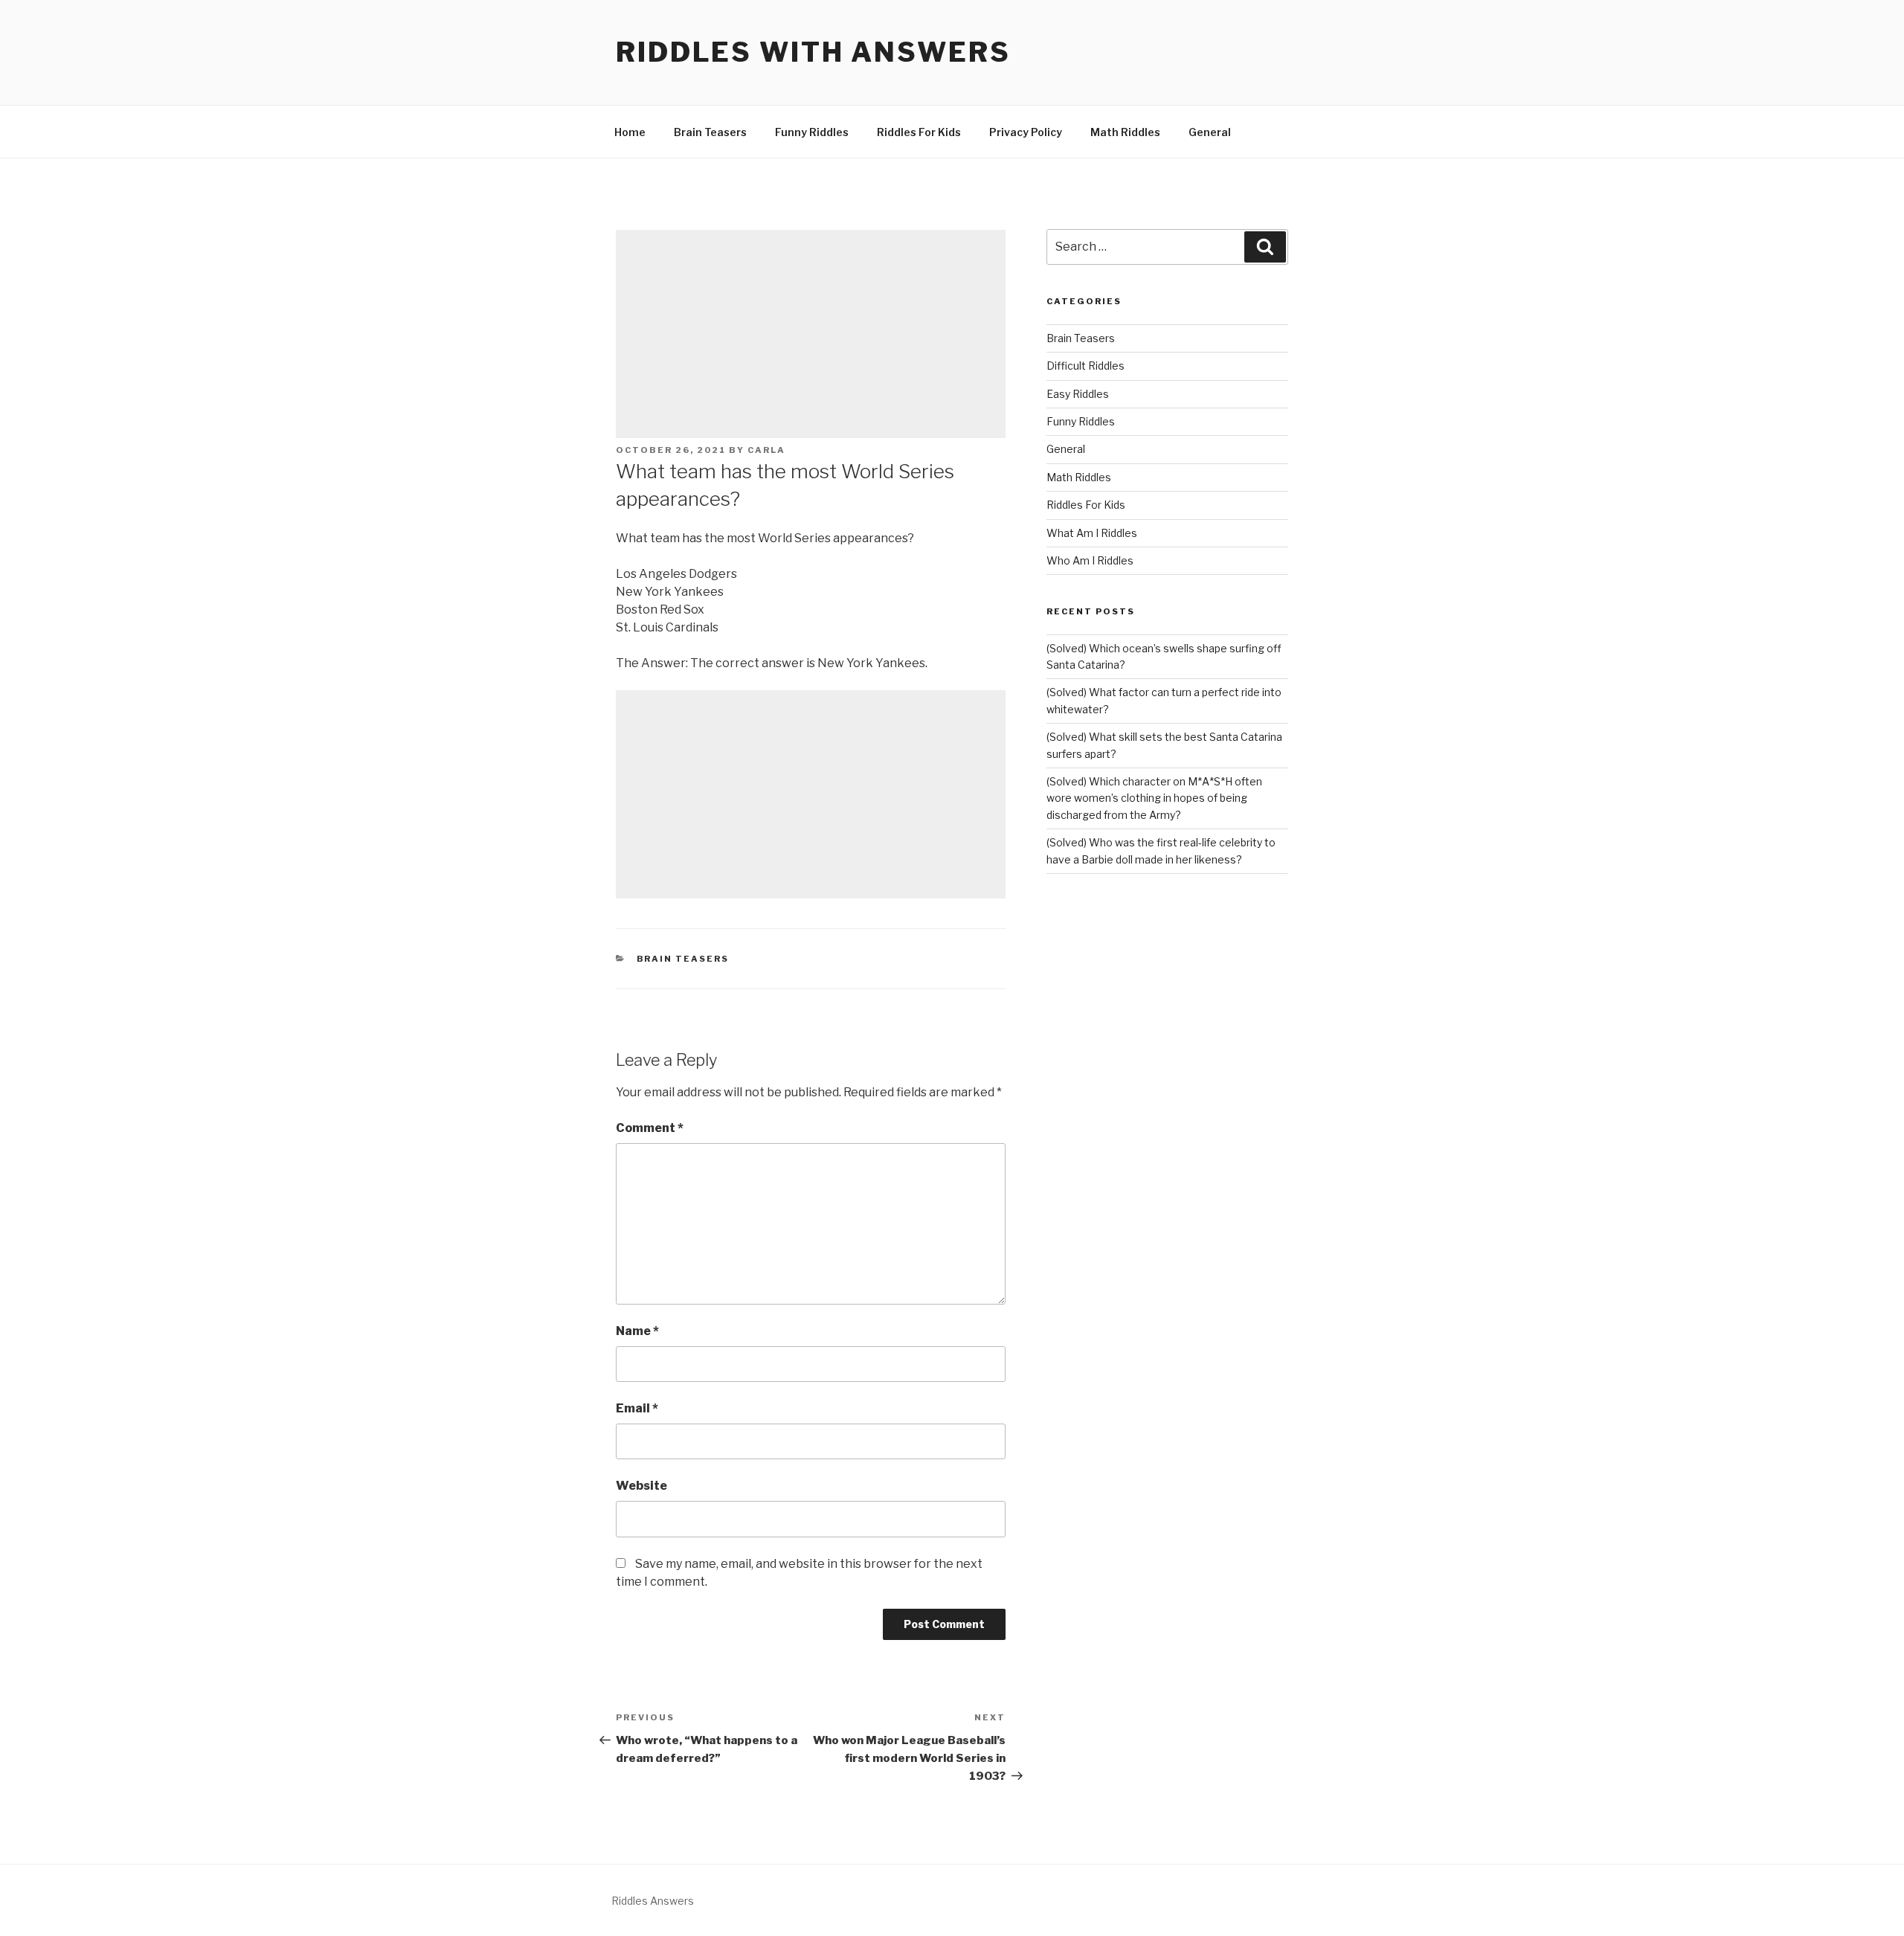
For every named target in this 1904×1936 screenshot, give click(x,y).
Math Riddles (1125, 132)
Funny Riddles (812, 132)
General (1210, 132)
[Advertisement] (811, 334)
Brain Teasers (710, 132)
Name (637, 1331)
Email (637, 1408)
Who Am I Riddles (1090, 560)
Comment (650, 1128)
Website (641, 1486)
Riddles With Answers (813, 52)
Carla (766, 450)
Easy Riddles (1078, 394)
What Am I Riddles (1092, 533)
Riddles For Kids (919, 132)
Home (630, 132)
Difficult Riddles (1086, 366)
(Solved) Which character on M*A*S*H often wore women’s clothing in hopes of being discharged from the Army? (1154, 798)
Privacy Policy (1026, 132)
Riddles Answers (653, 1901)
